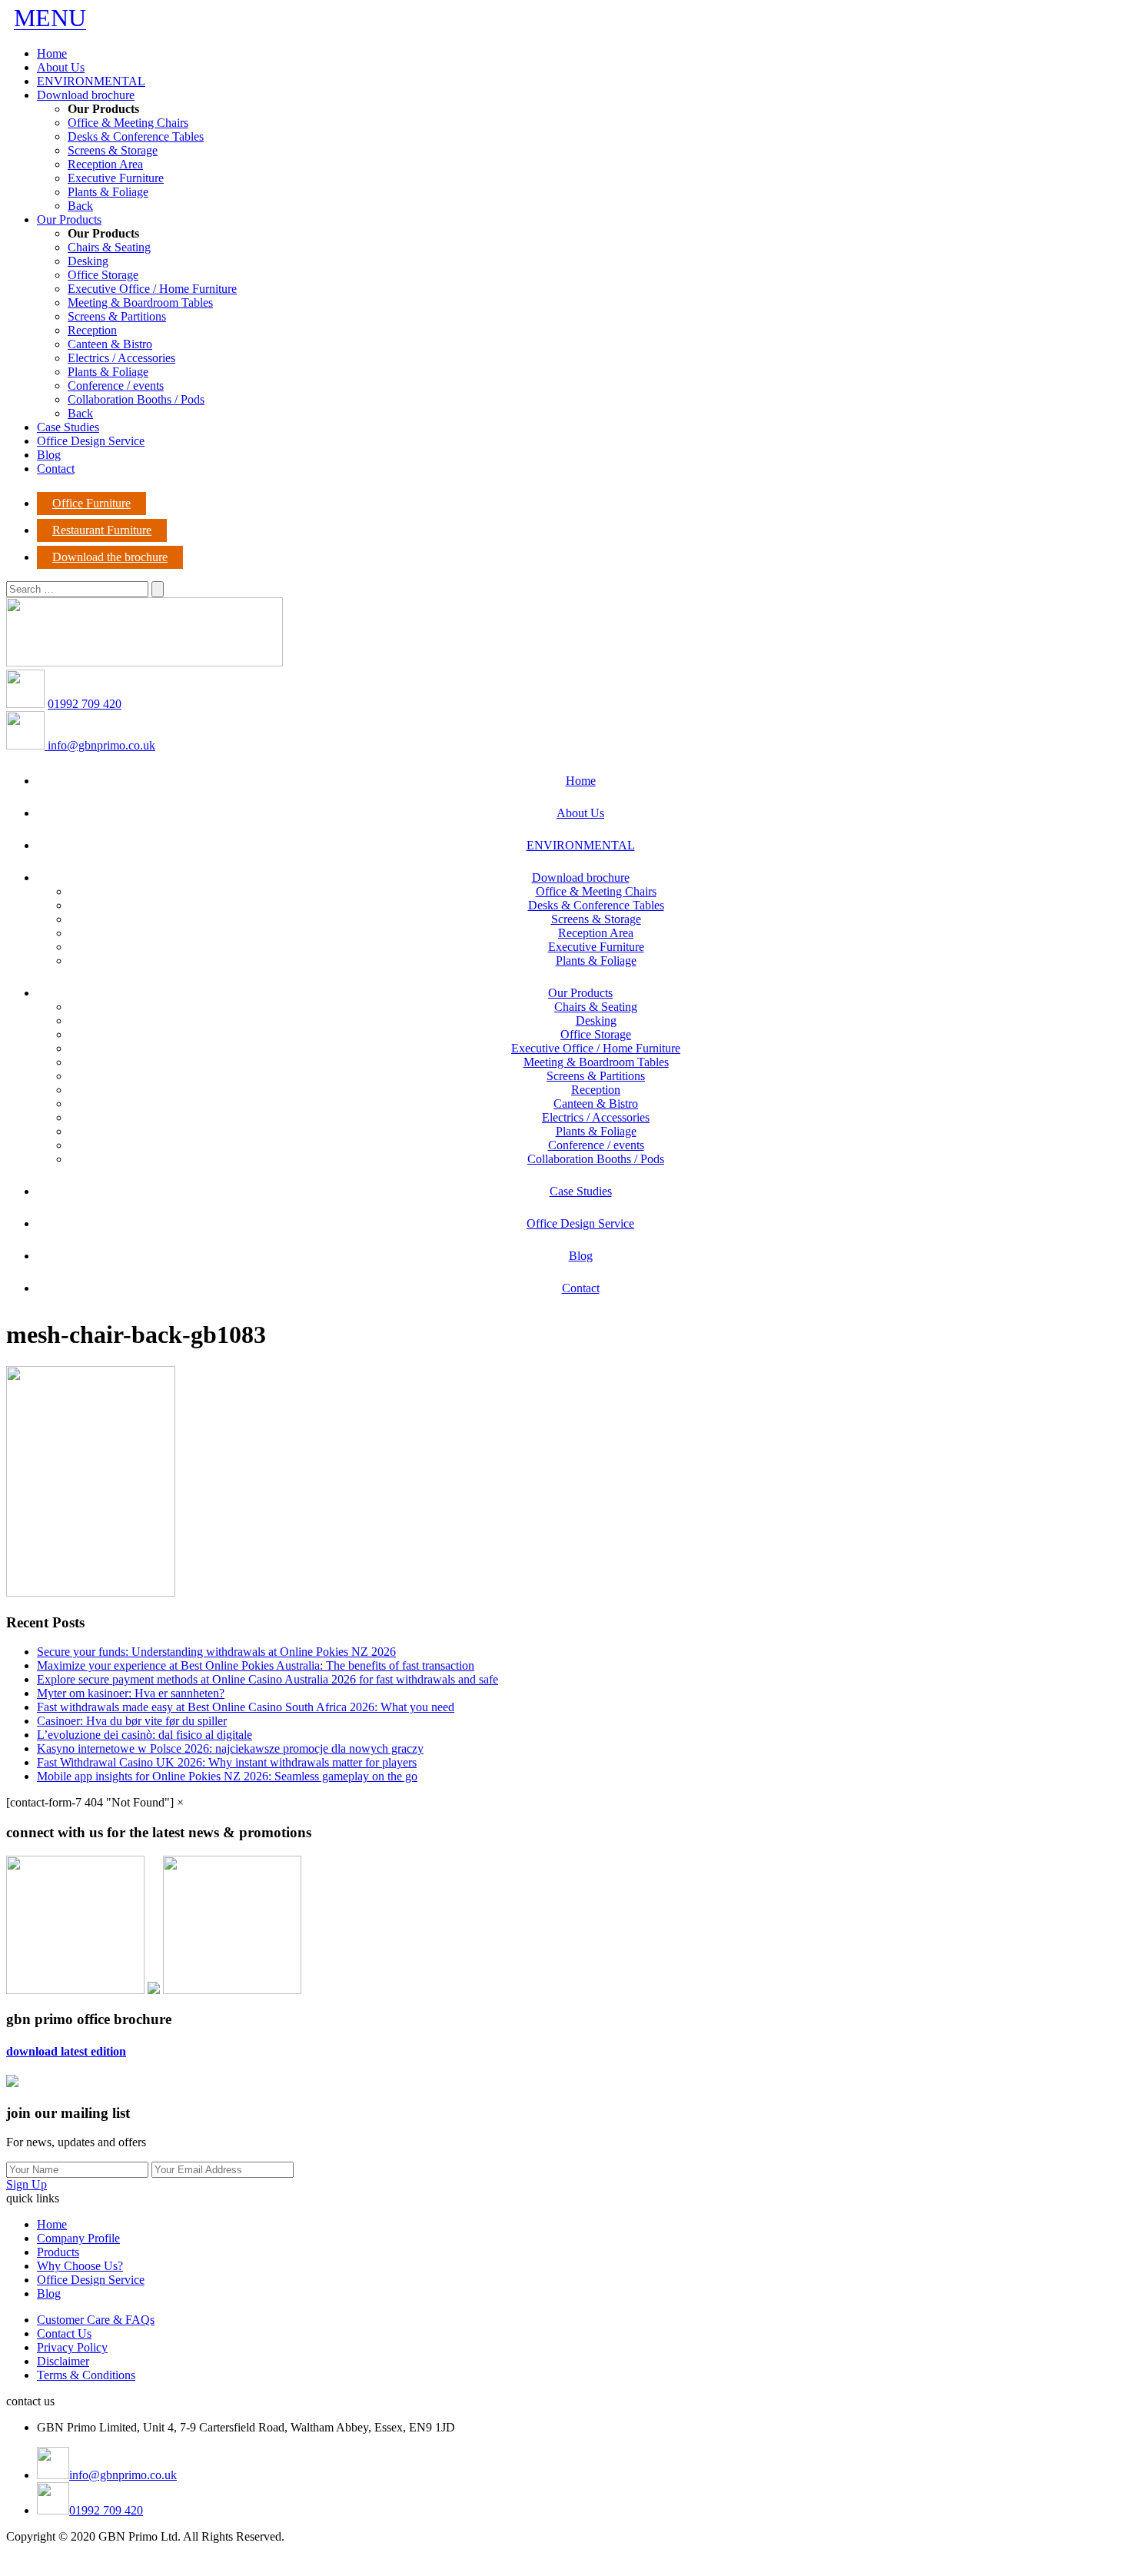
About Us (61, 67)
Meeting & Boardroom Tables (140, 302)
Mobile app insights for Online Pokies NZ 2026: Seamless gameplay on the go (227, 1776)
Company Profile (78, 2238)
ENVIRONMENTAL (91, 81)
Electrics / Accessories (121, 358)
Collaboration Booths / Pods (136, 399)
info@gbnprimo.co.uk (100, 745)
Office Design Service (91, 441)
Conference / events (116, 386)
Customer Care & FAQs (96, 2320)
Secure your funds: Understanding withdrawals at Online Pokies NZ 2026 (216, 1652)
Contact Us (64, 2333)
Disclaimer (63, 2361)
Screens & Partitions (117, 316)
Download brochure (86, 95)
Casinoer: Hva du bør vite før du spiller (132, 1721)
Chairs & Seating (109, 247)
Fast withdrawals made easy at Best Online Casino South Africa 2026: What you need (246, 1707)
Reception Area (105, 164)
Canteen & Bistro (110, 344)
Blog (49, 455)
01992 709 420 (85, 704)
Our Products (69, 219)
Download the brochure (110, 557)
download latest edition (66, 2051)
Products (58, 2252)
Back (80, 206)
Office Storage (103, 275)
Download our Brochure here (78, 2563)
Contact (56, 469)
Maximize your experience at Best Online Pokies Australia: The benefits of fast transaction (256, 1665)
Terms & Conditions (86, 2375)
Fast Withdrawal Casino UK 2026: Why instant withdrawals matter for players (227, 1762)
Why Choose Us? (80, 2266)
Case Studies (68, 427)
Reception (92, 330)
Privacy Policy (72, 2347)
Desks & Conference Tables (136, 136)
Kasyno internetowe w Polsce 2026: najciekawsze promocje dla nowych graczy (230, 1748)
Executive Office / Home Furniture (152, 289)
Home (52, 53)
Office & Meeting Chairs (128, 123)
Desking (88, 261)
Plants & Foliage (108, 192)
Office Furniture (91, 503)
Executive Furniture (116, 178)
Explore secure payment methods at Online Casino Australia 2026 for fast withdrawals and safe (268, 1679)
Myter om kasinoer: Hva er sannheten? (131, 1693)
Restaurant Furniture (102, 530)
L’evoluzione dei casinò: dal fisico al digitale (145, 1735)
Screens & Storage (113, 150)
